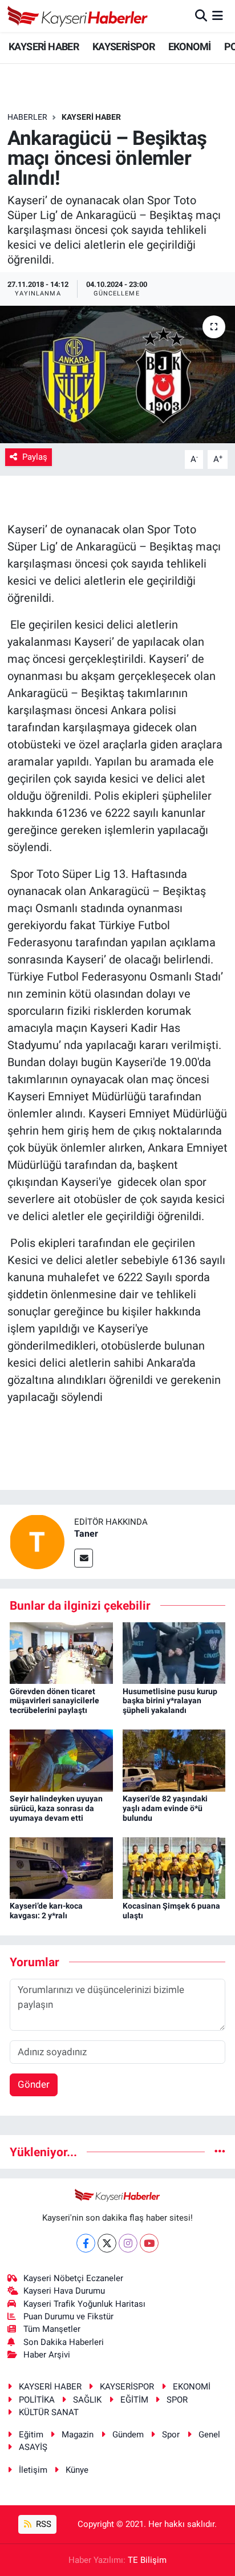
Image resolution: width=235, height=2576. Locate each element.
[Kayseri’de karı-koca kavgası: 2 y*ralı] (61, 1868)
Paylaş (35, 457)
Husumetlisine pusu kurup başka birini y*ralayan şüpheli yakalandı (170, 1701)
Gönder (34, 2084)
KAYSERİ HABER (44, 46)
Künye (77, 2470)
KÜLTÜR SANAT (49, 2412)
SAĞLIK (87, 2400)
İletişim (33, 2470)
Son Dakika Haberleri (64, 2342)
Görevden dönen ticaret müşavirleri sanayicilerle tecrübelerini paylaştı (54, 1701)
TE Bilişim (147, 2560)
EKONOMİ (190, 46)
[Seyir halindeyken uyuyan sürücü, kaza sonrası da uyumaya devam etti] (61, 1760)
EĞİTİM (134, 2400)
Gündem (128, 2435)
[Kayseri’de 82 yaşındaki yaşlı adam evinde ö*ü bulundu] (174, 1760)
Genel (209, 2435)
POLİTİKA (37, 2400)
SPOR (177, 2400)
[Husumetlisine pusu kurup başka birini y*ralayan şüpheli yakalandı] (174, 1652)
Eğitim (31, 2435)
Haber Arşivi (47, 2355)
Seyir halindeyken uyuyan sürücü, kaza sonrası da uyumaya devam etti (56, 1808)
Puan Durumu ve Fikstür (68, 2316)
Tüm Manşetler (52, 2329)
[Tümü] (220, 2152)
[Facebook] (86, 2243)
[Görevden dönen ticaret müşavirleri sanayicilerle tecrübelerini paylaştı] (61, 1652)
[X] (107, 2243)
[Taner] (37, 1541)
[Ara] (201, 15)
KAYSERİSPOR (123, 46)
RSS (42, 2524)
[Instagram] (128, 2243)
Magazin (78, 2435)
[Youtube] (149, 2243)
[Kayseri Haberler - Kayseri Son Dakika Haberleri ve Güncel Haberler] (78, 16)
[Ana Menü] (218, 15)
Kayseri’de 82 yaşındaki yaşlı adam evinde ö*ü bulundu (165, 1808)
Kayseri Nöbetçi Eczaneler (73, 2278)
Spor (171, 2435)
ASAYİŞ (33, 2447)
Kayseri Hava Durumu (64, 2291)
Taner (86, 1534)
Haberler (27, 117)
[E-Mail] (84, 1558)
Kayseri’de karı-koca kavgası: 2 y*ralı (46, 1911)
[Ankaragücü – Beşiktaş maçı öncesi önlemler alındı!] (117, 374)
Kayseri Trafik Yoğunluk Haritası (84, 2304)
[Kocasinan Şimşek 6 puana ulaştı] (174, 1868)
